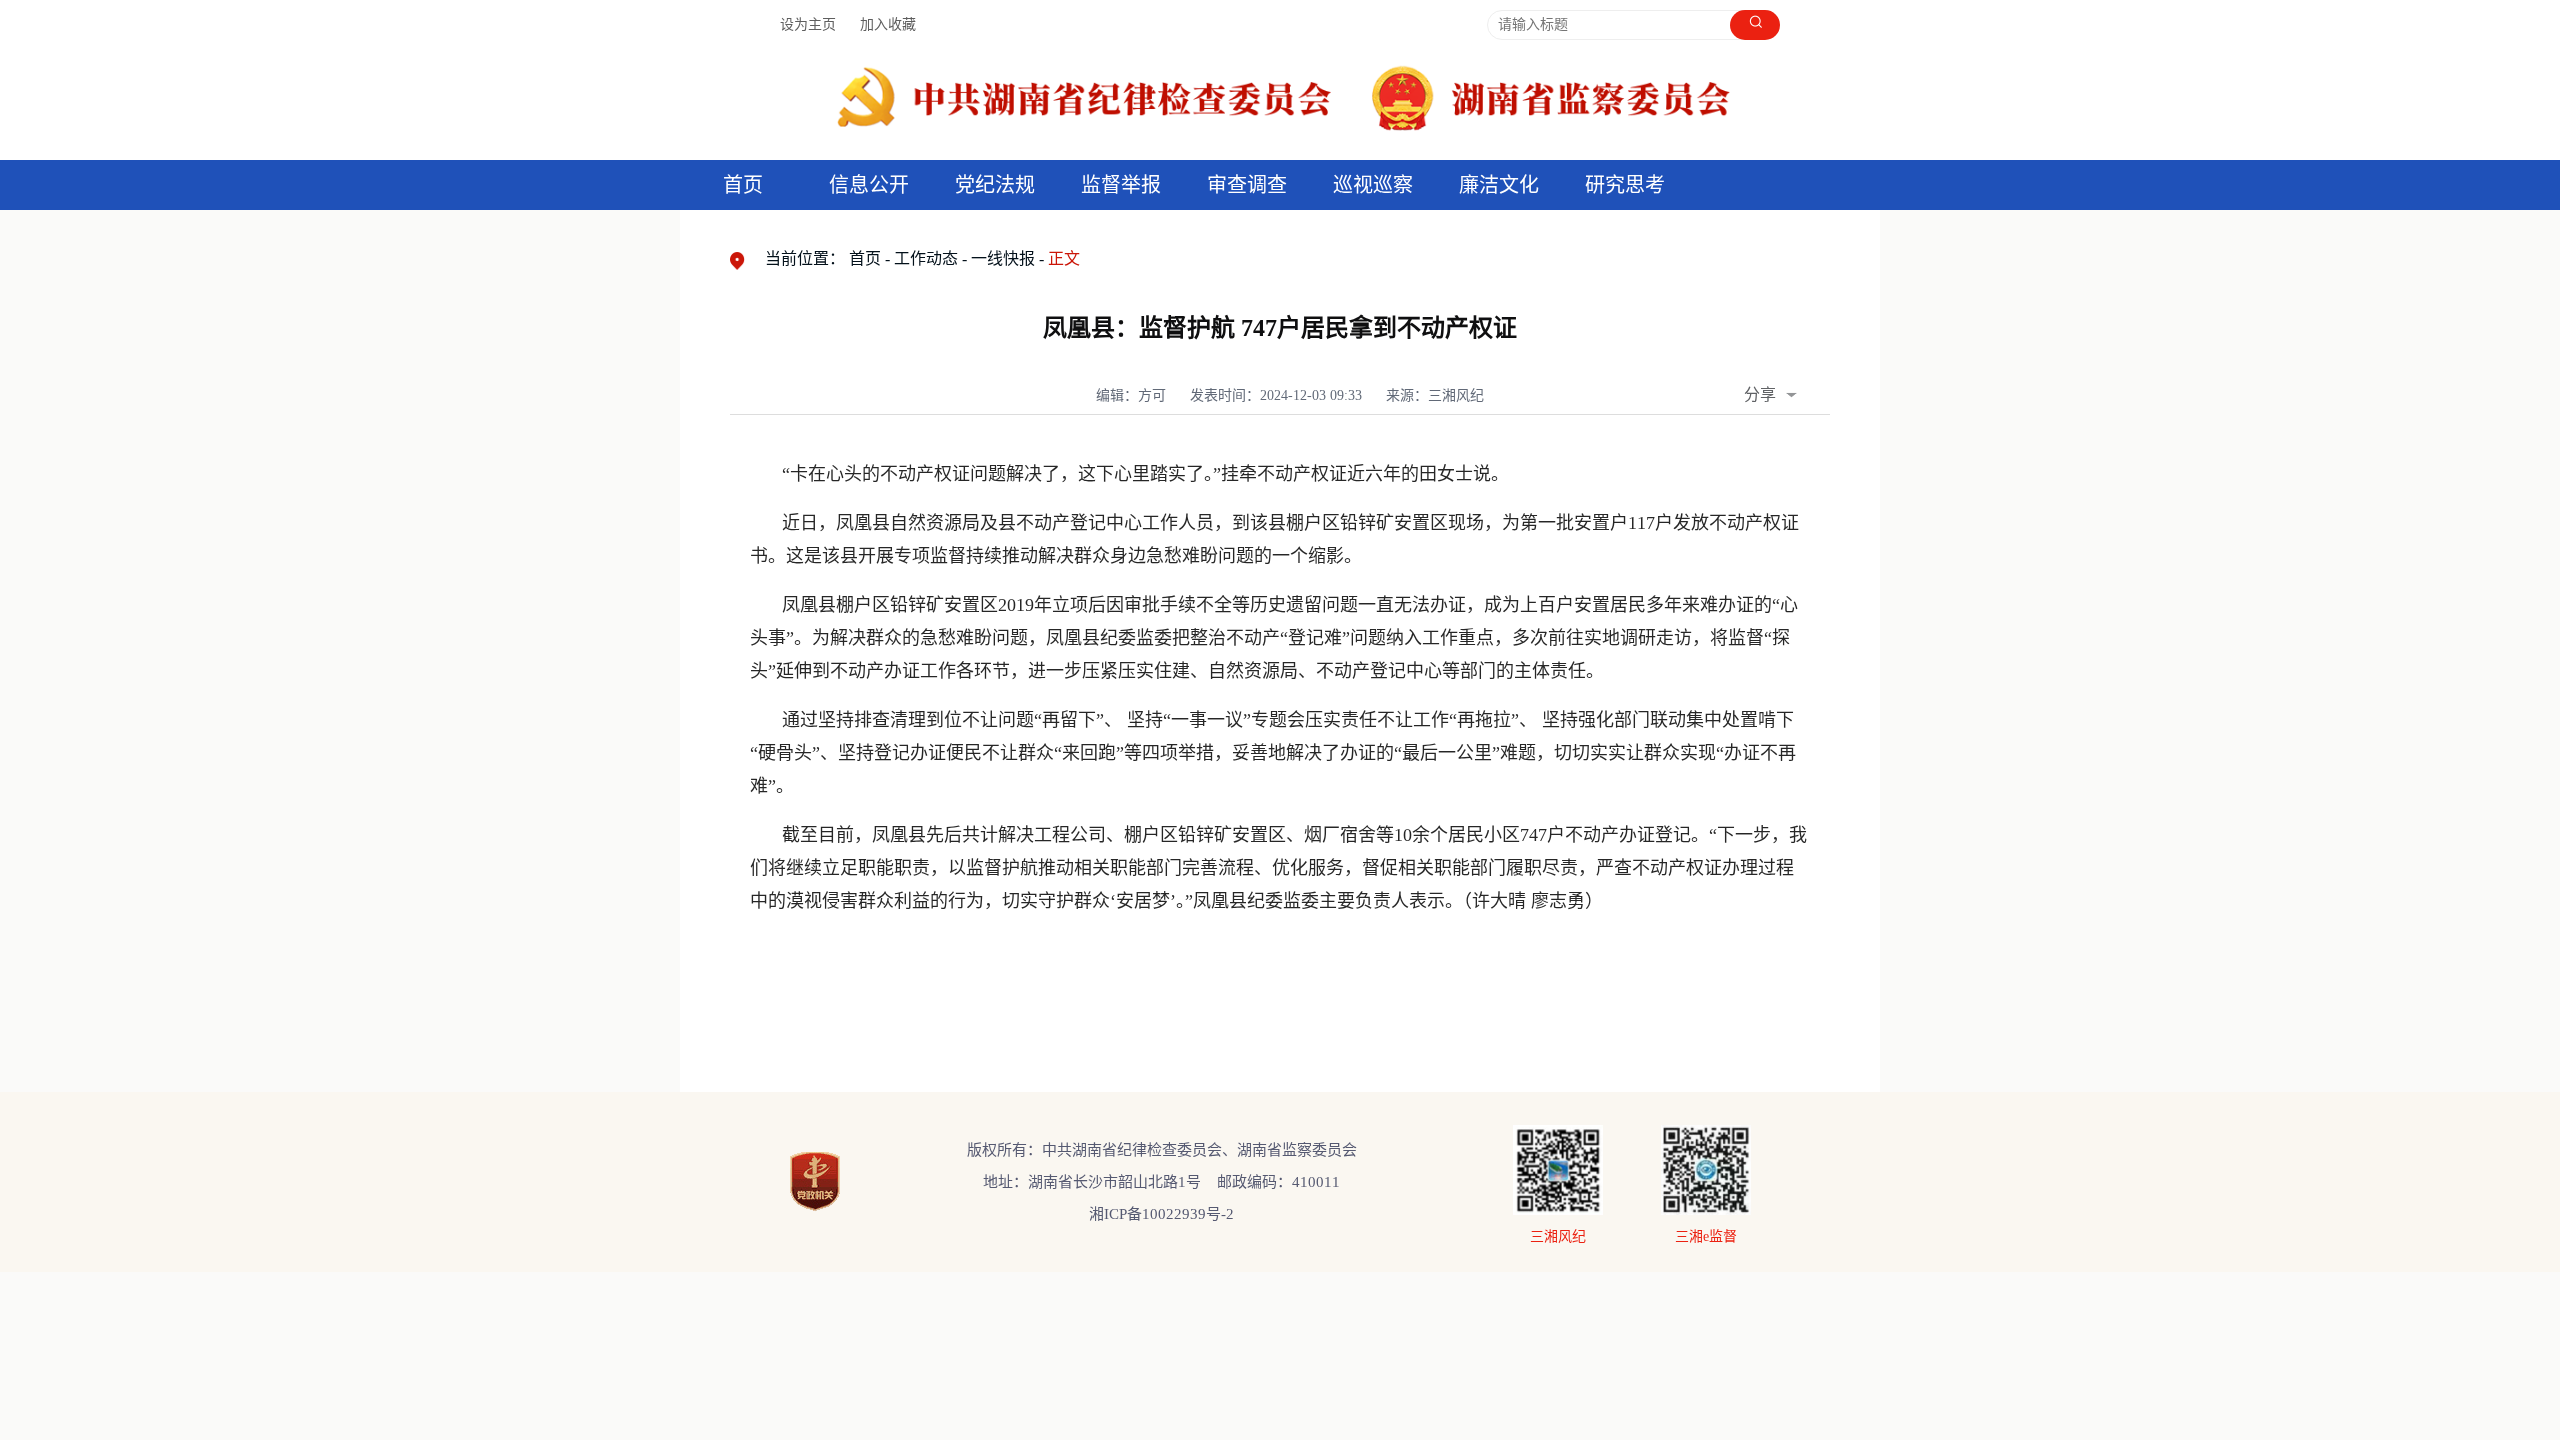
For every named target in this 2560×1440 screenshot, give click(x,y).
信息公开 (869, 185)
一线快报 (1003, 258)
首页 (743, 185)
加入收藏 (888, 24)
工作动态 (926, 258)
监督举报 (1121, 185)
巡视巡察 (1373, 185)
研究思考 (1625, 185)
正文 (1064, 258)
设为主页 (808, 24)
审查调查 (1247, 185)
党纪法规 (995, 185)
